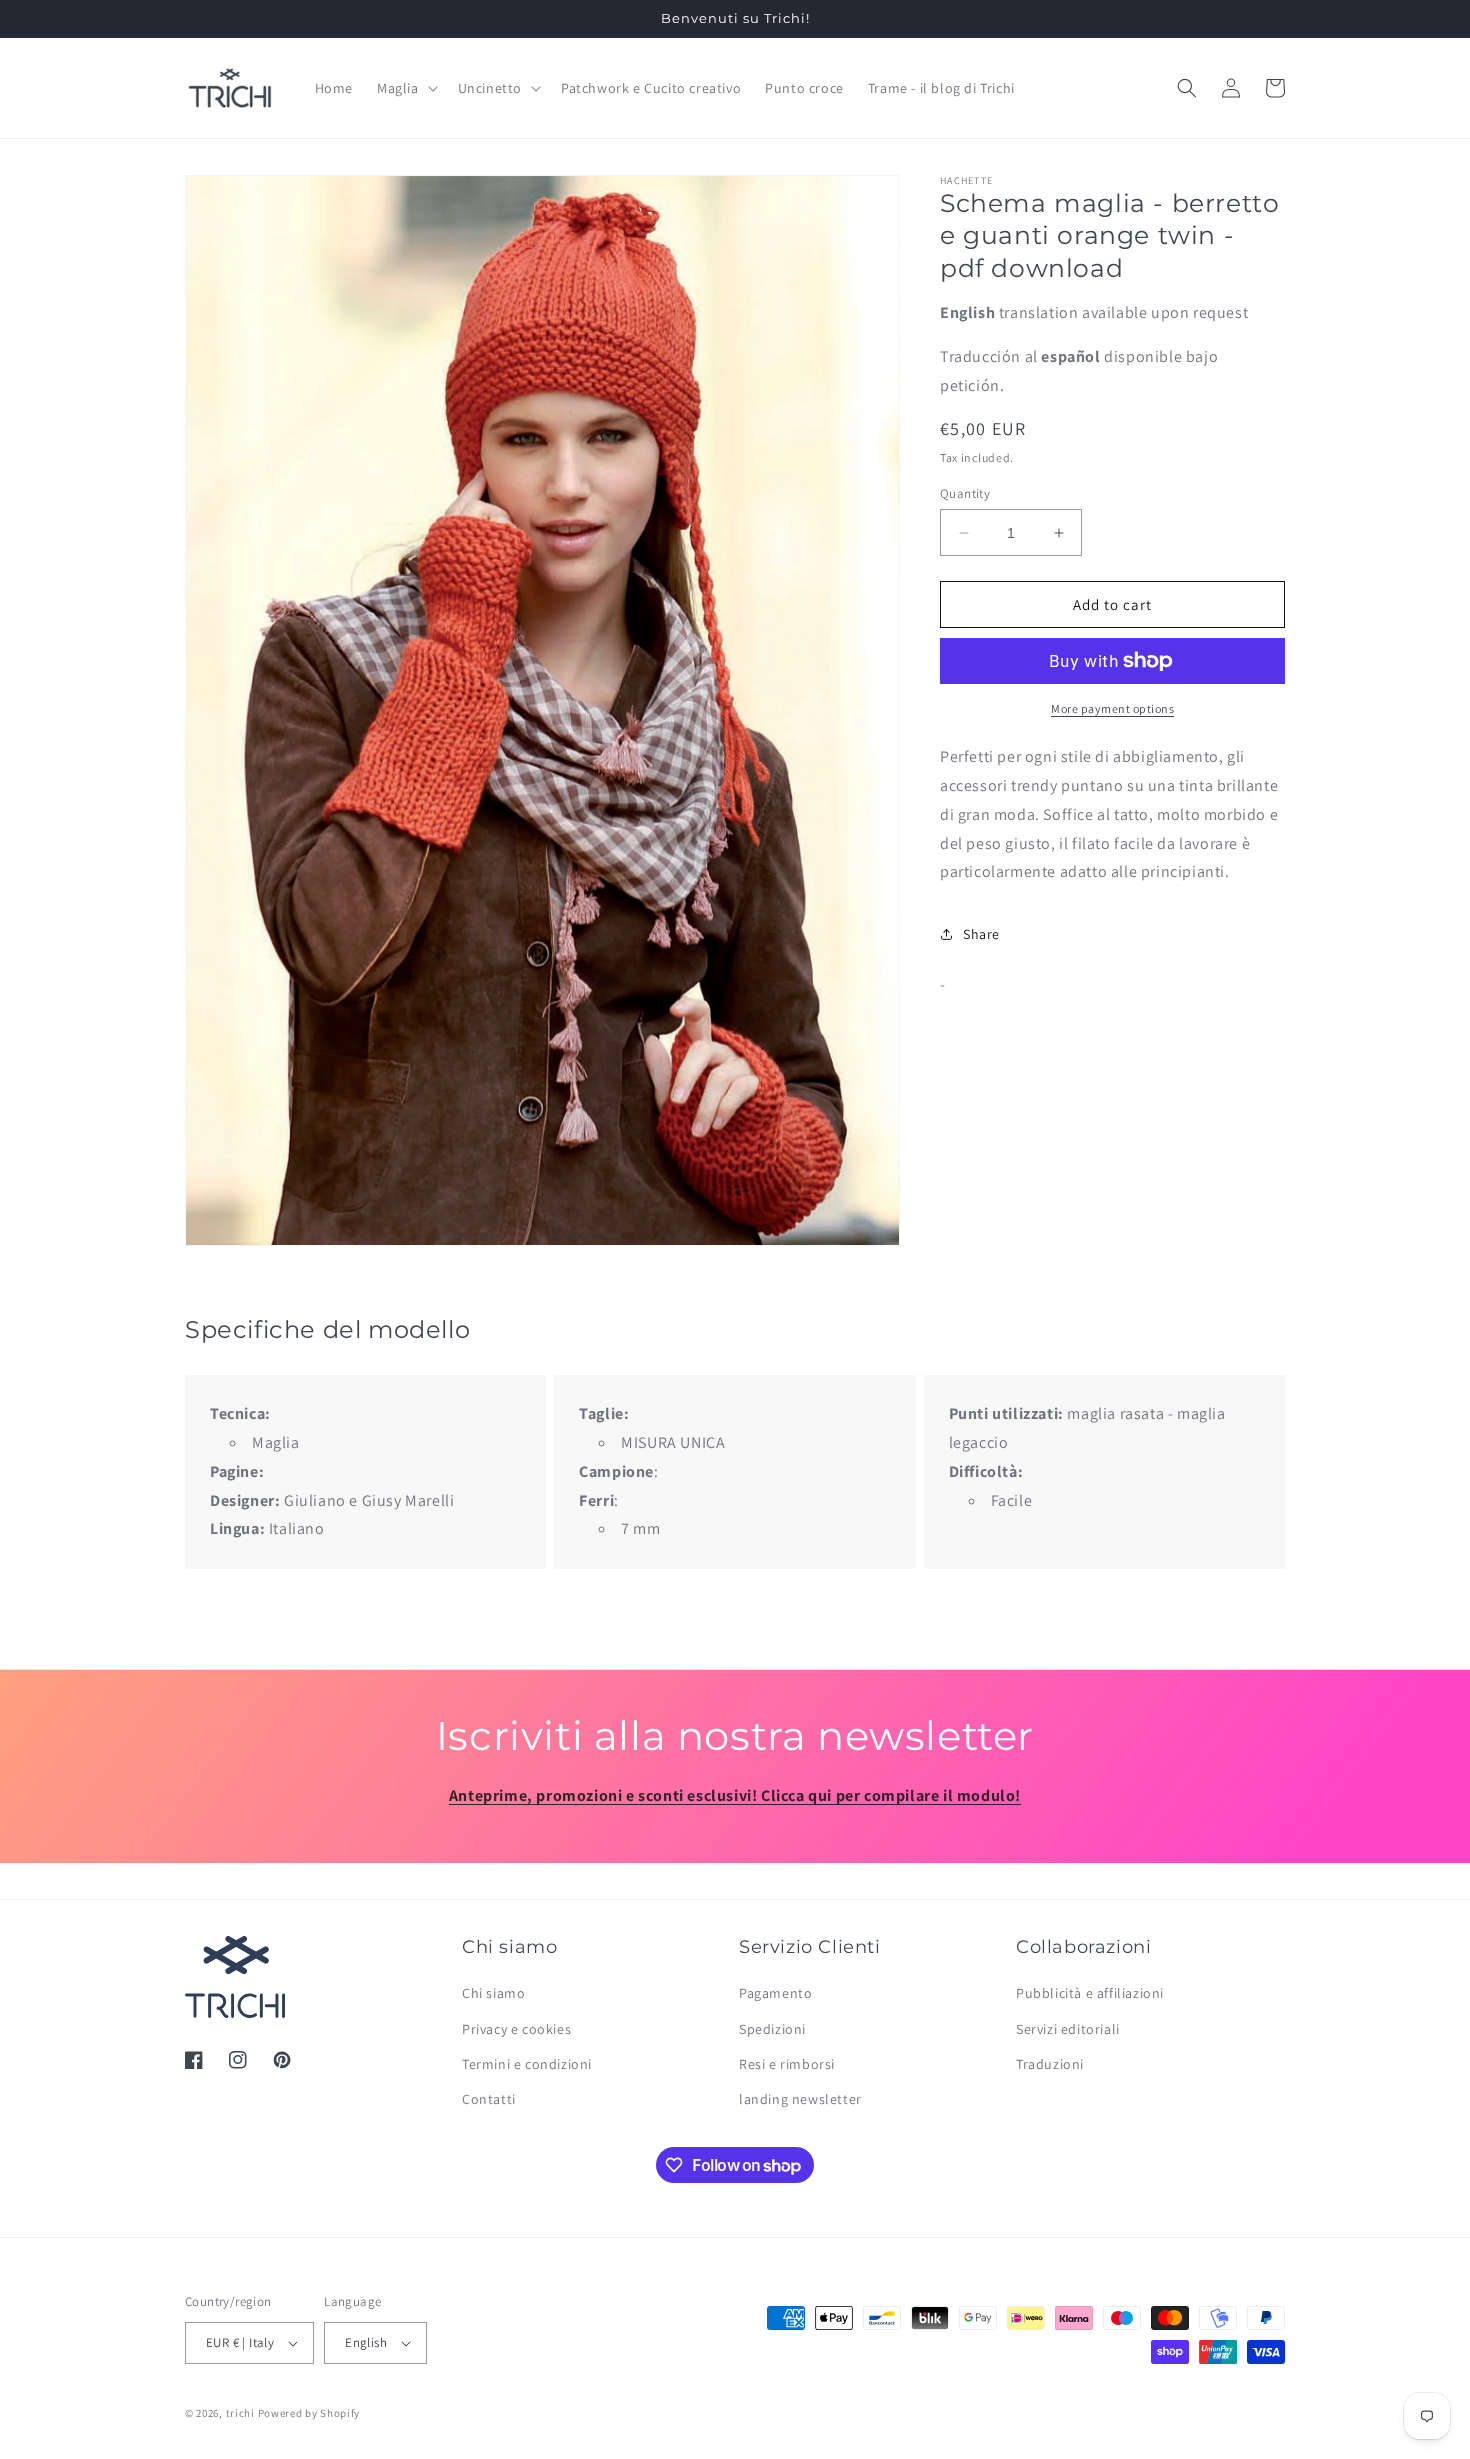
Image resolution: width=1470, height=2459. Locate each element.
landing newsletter (800, 2099)
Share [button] (981, 934)
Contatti (489, 2099)
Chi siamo (493, 1993)
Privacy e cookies (516, 2029)
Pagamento (775, 1993)
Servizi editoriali (1068, 2029)
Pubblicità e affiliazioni (1090, 1993)
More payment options (1112, 708)
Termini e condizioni (527, 2064)
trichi (240, 2413)
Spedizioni (772, 2029)
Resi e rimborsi (787, 2064)
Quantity (965, 493)
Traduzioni (1050, 2064)
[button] (405, 88)
